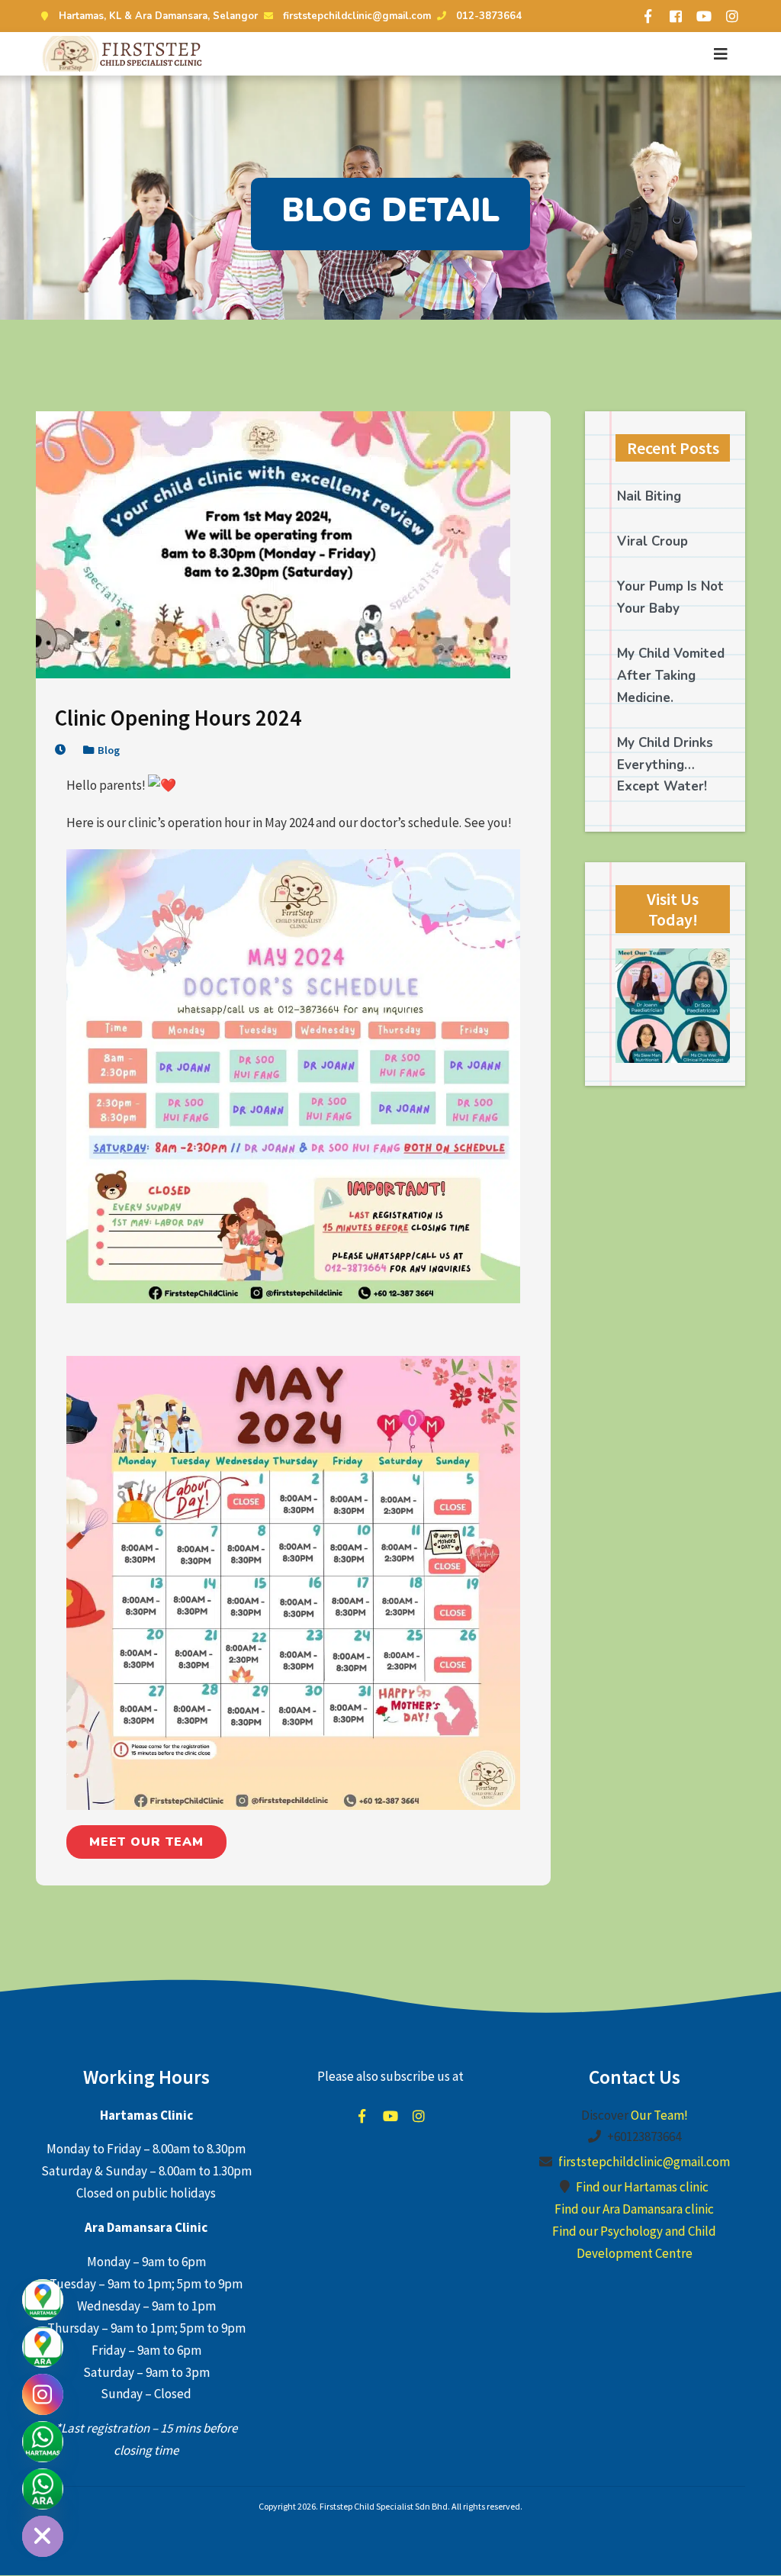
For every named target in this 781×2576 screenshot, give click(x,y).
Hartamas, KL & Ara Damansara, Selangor (158, 16)
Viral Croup (652, 541)
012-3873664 (489, 16)
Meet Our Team (146, 1842)
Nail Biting (649, 496)
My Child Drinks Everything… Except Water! (665, 765)
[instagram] (732, 16)
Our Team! (659, 2115)
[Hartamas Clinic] (43, 2300)
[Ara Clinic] (43, 2489)
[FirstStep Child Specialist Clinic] (124, 54)
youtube (390, 2116)
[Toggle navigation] (721, 54)
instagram (419, 2116)
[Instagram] (43, 2394)
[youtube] (704, 16)
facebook (362, 2116)
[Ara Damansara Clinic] (43, 2347)
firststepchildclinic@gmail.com (357, 16)
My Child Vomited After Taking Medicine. (671, 676)
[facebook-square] (676, 16)
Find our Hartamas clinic (642, 2187)
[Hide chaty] (43, 2536)
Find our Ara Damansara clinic (634, 2209)
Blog (109, 750)
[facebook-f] (648, 16)
